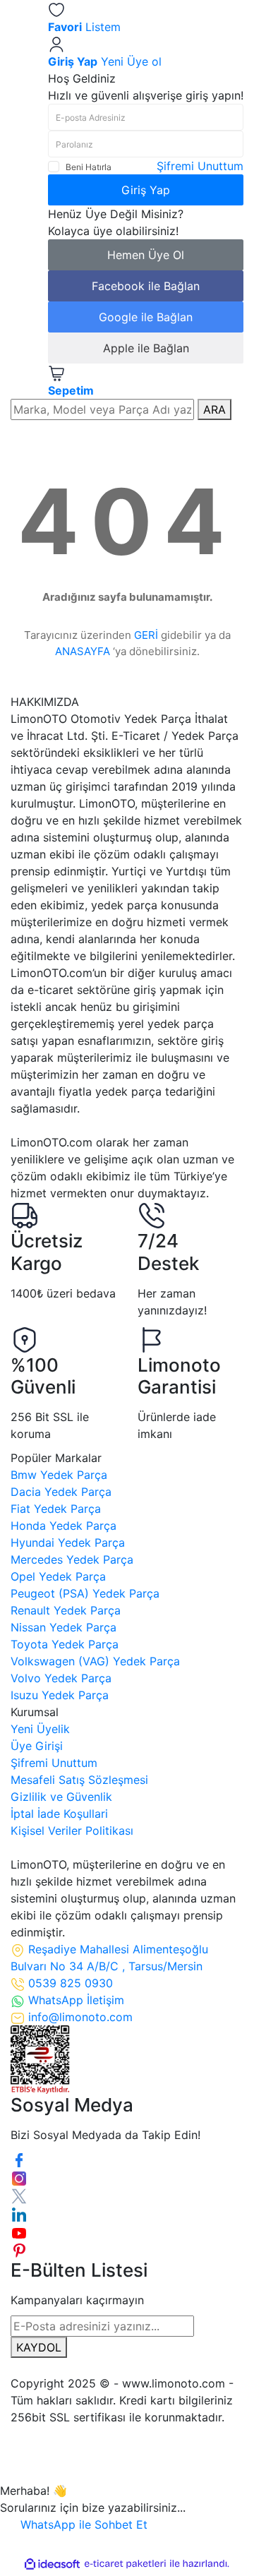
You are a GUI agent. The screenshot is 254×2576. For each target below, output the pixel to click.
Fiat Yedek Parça (56, 1509)
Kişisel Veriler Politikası (72, 1831)
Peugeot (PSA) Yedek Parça (85, 1593)
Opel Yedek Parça (58, 1576)
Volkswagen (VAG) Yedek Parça (95, 1661)
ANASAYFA (83, 651)
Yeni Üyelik (40, 1729)
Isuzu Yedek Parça (60, 1695)
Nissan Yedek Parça (64, 1627)
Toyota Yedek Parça (65, 1644)
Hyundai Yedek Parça (68, 1542)
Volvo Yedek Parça (61, 1678)
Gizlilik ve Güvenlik (61, 1797)
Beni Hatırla (89, 167)
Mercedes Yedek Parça (72, 1559)
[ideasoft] (52, 2564)
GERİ (146, 635)
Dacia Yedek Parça (61, 1492)
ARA (214, 409)
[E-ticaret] (125, 2564)
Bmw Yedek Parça (59, 1475)
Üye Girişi (37, 1746)
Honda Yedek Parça (64, 1526)
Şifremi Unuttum (200, 166)
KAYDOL (39, 2347)
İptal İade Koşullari (59, 1814)
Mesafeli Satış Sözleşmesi (79, 1780)
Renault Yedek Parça (66, 1610)
